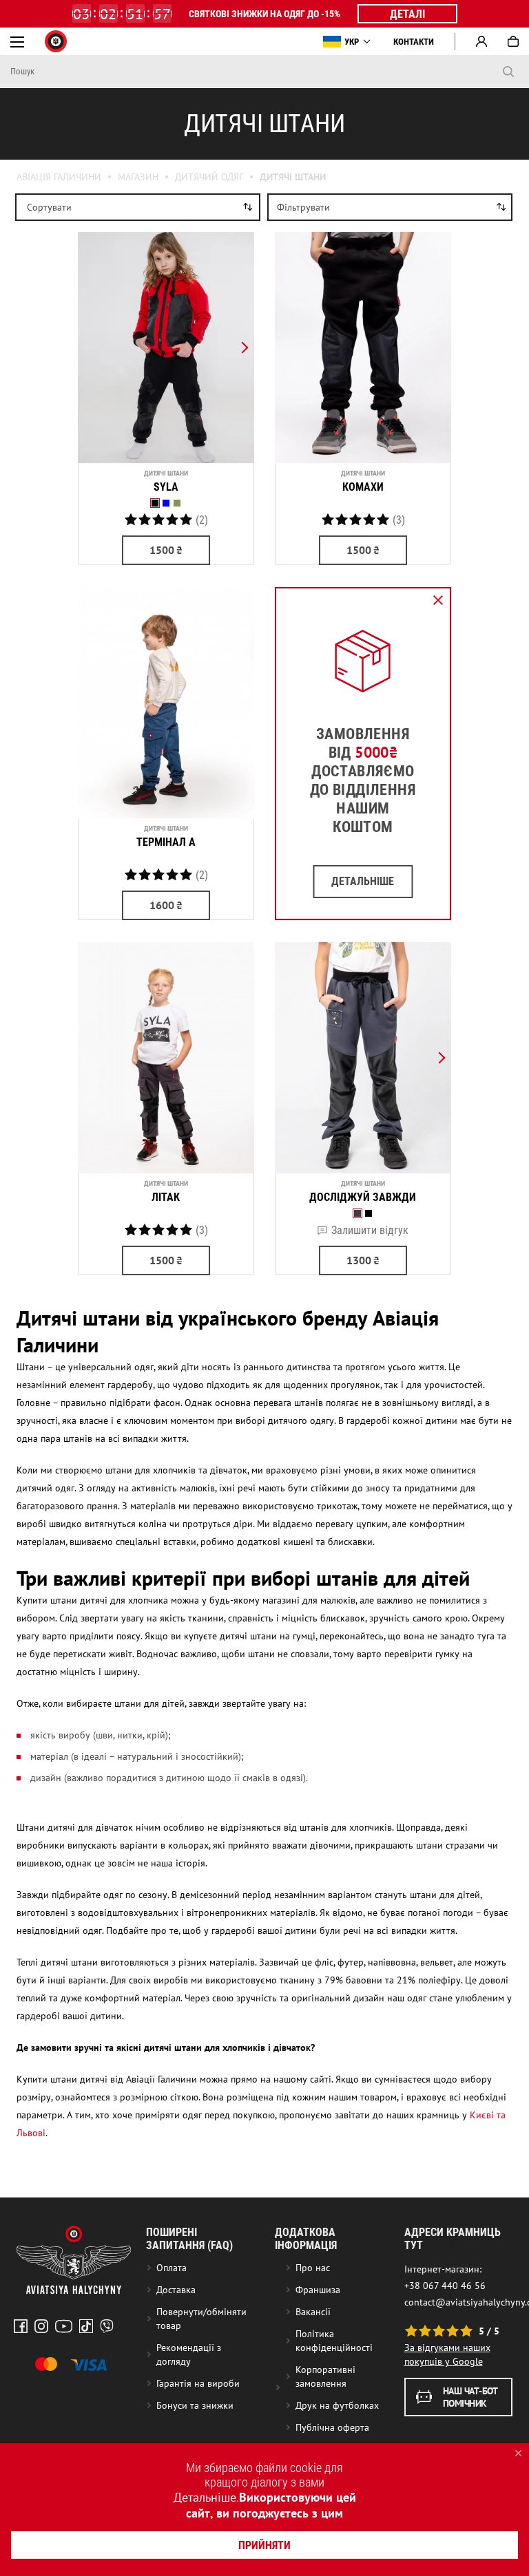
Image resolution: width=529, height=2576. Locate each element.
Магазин (138, 177)
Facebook (21, 2326)
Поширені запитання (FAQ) (189, 2239)
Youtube (64, 2326)
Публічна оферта (332, 2427)
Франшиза (318, 2290)
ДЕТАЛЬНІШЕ (363, 881)
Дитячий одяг (209, 177)
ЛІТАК (166, 1197)
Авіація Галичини (59, 177)
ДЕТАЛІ (407, 14)
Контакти (414, 42)
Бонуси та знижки (195, 2405)
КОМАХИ (363, 487)
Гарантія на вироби (198, 2383)
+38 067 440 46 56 (445, 2286)
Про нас (313, 2268)
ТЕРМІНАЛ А (166, 842)
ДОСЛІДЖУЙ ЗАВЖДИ (363, 1197)
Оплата (172, 2268)
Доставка (176, 2290)
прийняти (264, 2545)
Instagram (41, 2326)
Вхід (481, 41)
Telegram (107, 2326)
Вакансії (313, 2312)
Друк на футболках (337, 2405)
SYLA (166, 487)
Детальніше (205, 2497)
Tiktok (86, 2326)
